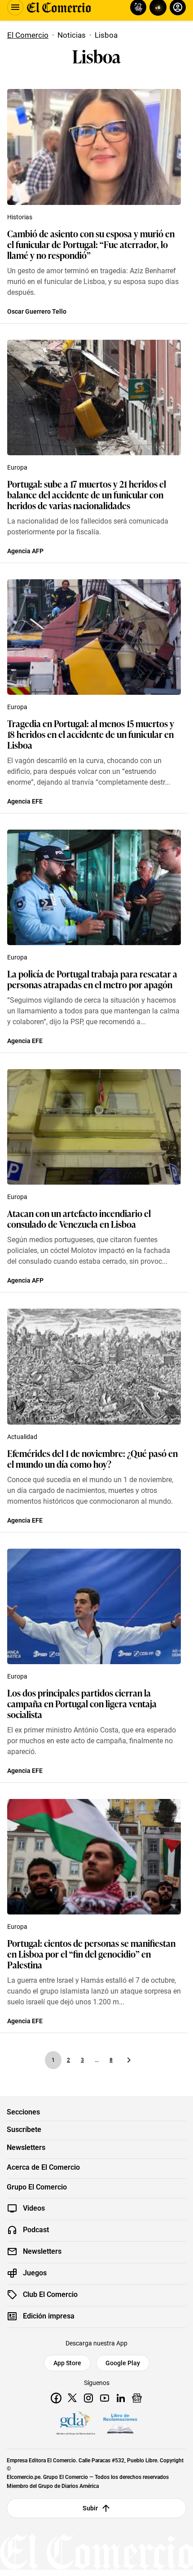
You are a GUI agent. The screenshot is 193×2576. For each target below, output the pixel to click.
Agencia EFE (25, 801)
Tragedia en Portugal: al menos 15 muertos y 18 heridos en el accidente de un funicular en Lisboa (91, 734)
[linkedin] (121, 2398)
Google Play (123, 2363)
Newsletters (26, 2148)
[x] (72, 2398)
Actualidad (22, 1437)
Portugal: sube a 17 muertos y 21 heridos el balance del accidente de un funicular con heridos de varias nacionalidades (87, 494)
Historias (20, 217)
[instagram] (88, 2398)
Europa (17, 467)
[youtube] (105, 2398)
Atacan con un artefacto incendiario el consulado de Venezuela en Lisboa (79, 1218)
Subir (90, 2508)
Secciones (23, 2112)
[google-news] (137, 2398)
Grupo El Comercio (37, 2187)
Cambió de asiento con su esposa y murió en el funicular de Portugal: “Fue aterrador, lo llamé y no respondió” (91, 244)
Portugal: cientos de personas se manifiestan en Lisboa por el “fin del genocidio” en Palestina (91, 1954)
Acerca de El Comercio (43, 2167)
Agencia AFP (25, 551)
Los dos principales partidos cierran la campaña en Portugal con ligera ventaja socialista (82, 1703)
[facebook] (56, 2398)
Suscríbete (24, 2130)
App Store (67, 2363)
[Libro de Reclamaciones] (120, 2424)
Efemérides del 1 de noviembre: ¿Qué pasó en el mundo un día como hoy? (92, 1458)
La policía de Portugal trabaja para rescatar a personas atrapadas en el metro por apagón (92, 979)
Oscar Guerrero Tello (37, 311)
